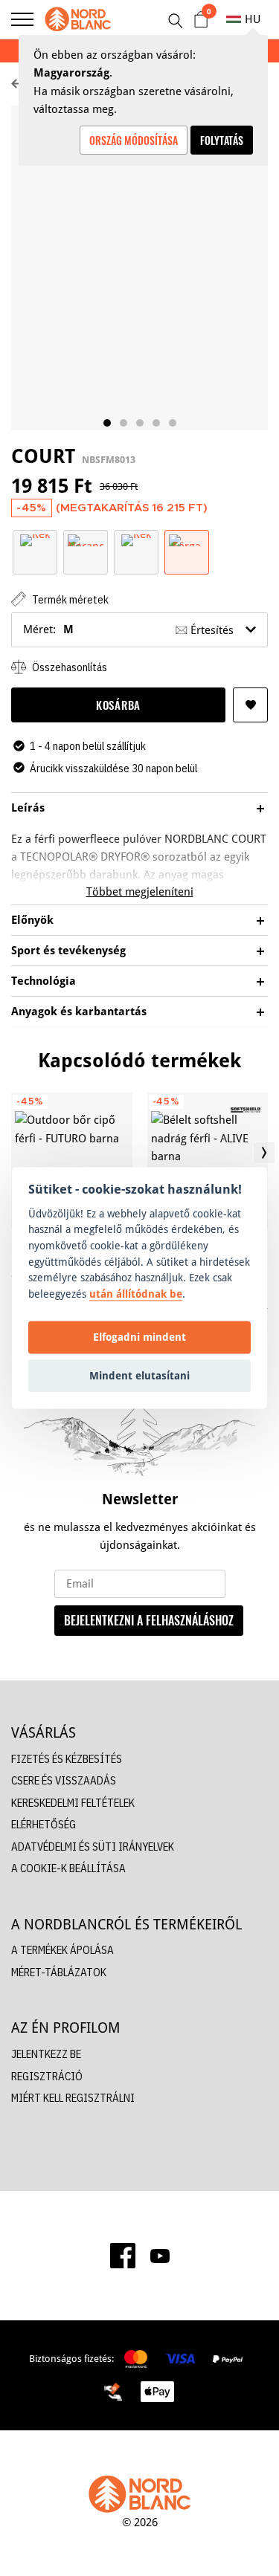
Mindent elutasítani (139, 1375)
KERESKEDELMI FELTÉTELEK (73, 1803)
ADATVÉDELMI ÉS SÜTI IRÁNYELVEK (93, 1847)
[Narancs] (86, 539)
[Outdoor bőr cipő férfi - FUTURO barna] (72, 1161)
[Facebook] (123, 2256)
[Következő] (264, 1153)
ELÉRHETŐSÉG (44, 1824)
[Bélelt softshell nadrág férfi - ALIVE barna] (208, 1161)
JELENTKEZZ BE (46, 2054)
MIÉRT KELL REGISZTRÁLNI (73, 2098)
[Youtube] (160, 2256)
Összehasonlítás (68, 667)
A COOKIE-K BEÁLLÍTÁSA (68, 1868)
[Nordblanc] (78, 19)
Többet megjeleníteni (140, 891)
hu (253, 19)
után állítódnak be (136, 1294)
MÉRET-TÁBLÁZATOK (59, 1972)
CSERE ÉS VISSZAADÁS (64, 1780)
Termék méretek (69, 599)
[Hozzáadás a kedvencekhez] (250, 705)
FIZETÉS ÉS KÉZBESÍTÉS (67, 1759)
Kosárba (118, 705)
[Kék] (35, 539)
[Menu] (22, 19)
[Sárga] (187, 539)
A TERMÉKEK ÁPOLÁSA (62, 1950)
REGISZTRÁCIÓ (47, 2076)
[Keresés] (175, 21)
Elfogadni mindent (139, 1337)
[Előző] (15, 1153)
